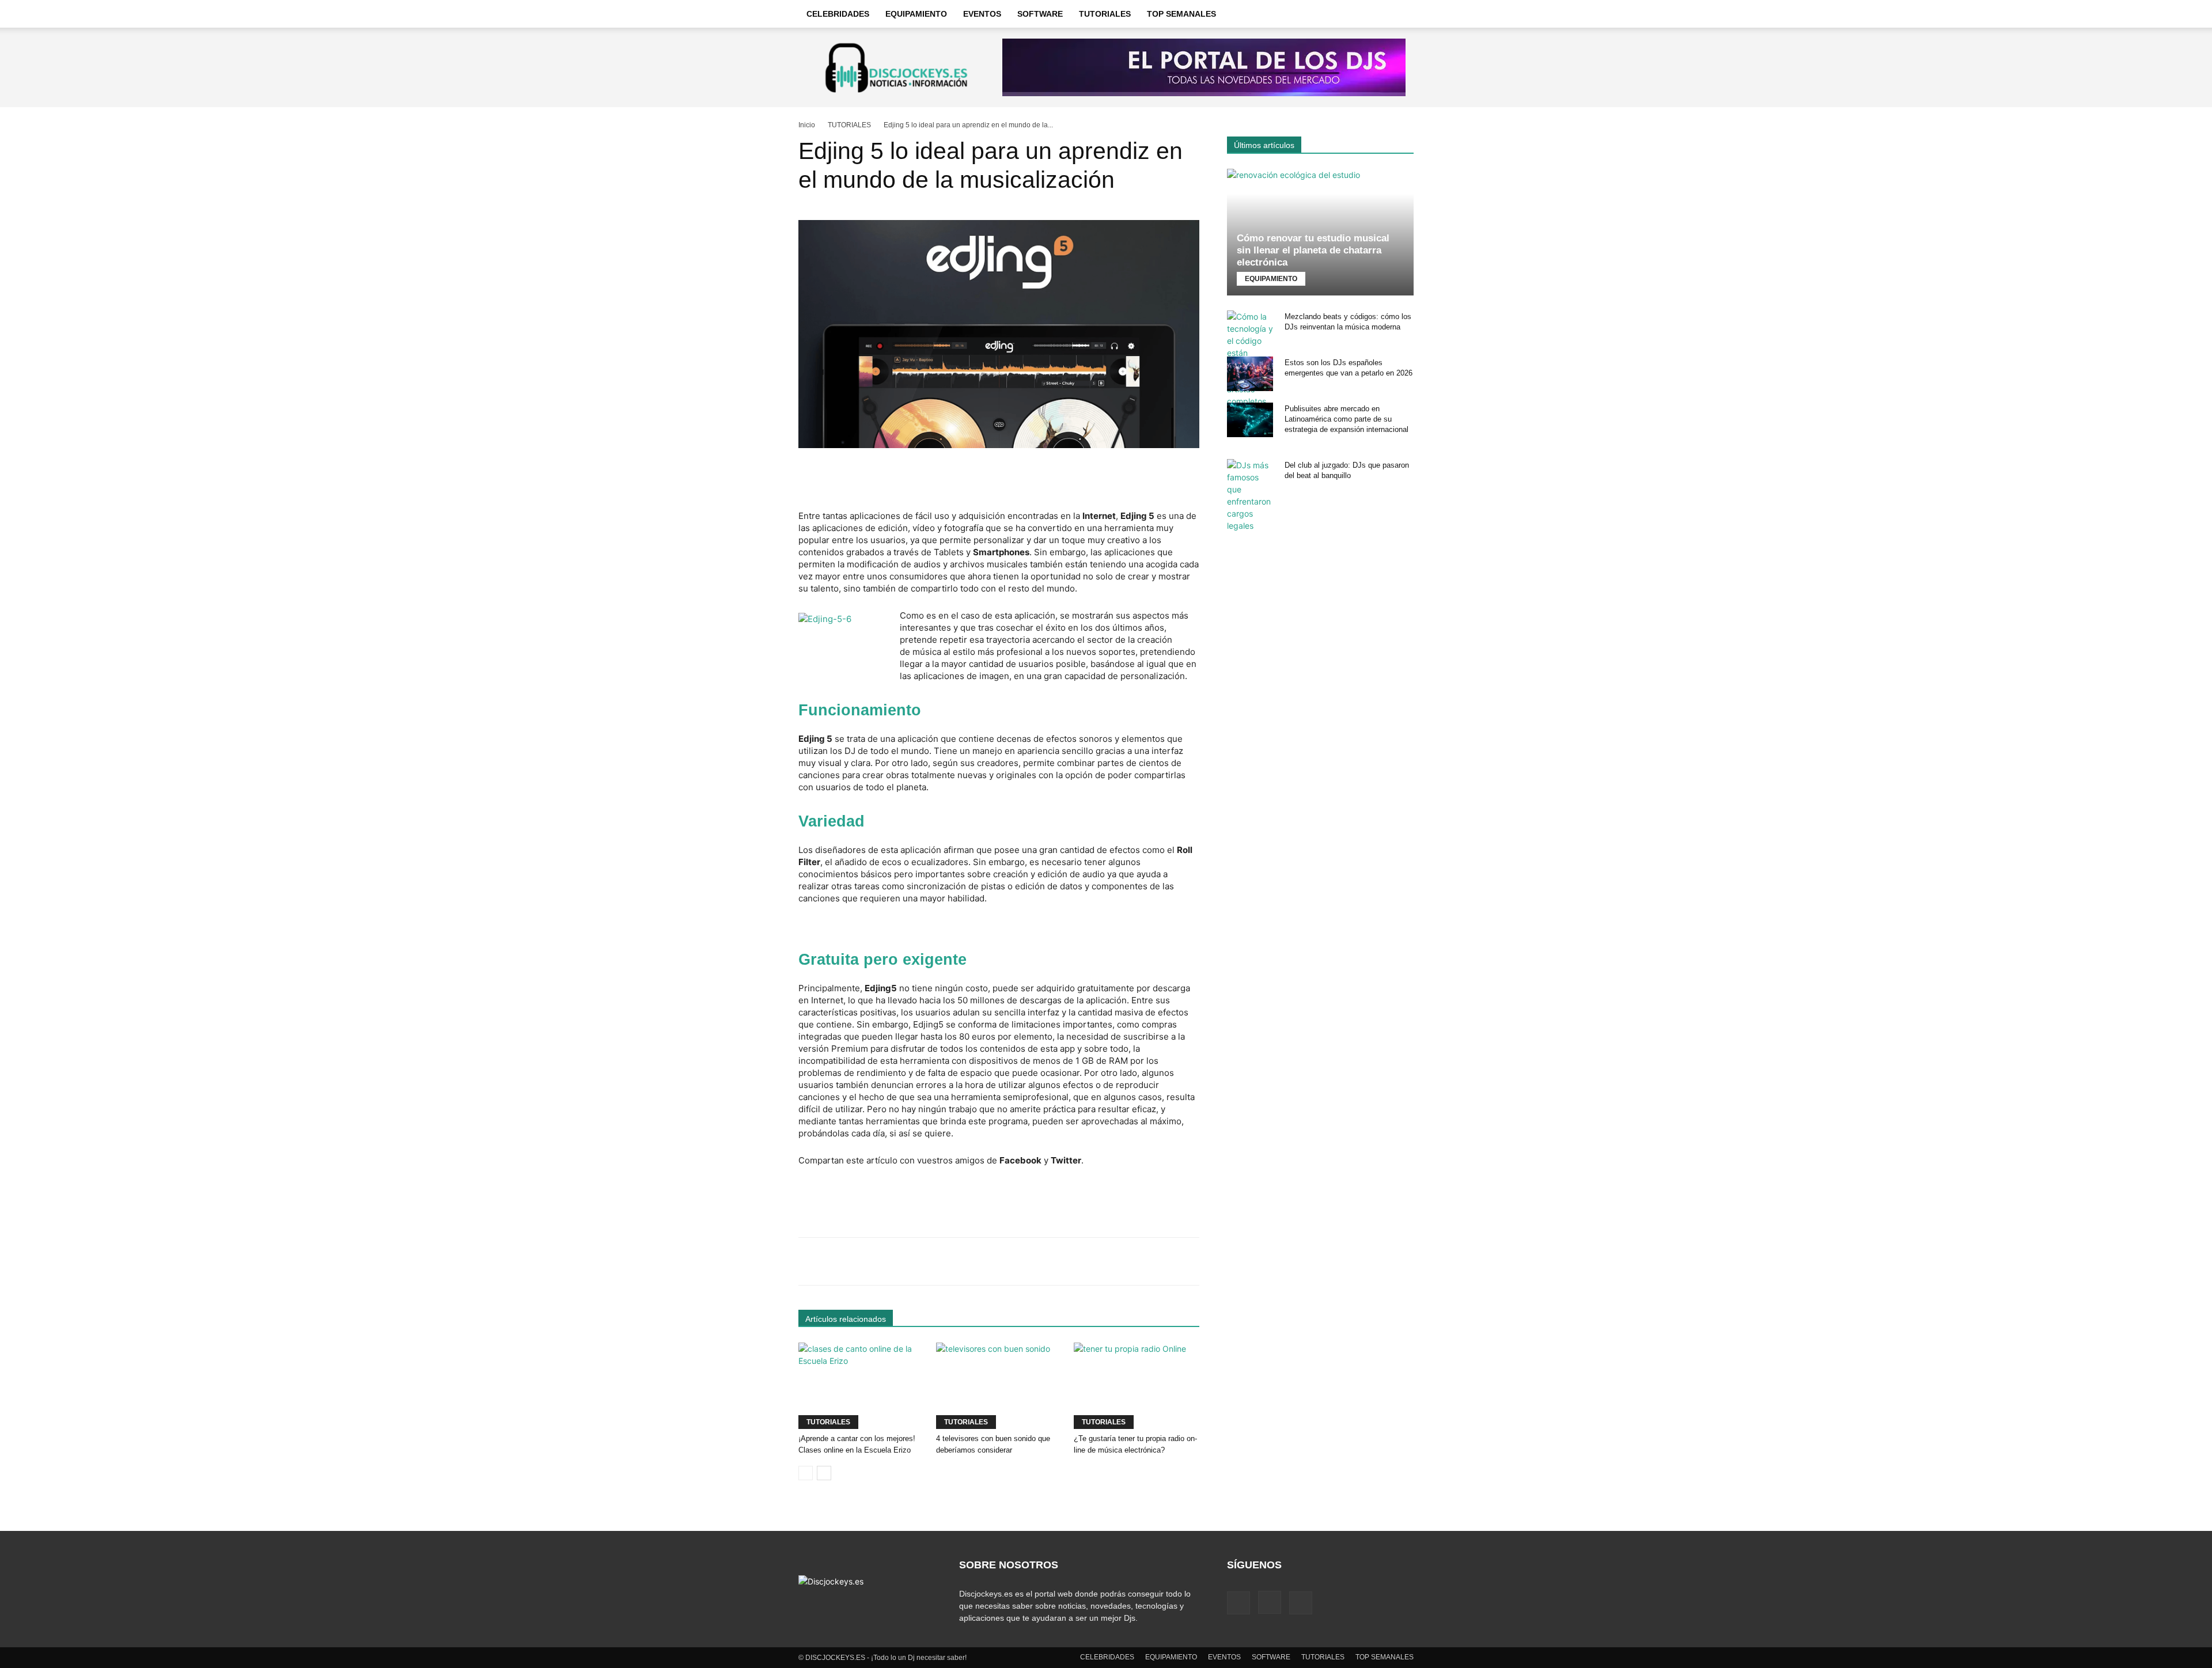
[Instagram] (1270, 1602)
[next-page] (824, 1473)
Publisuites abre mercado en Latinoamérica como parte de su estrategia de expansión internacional (1346, 419)
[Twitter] (1301, 1603)
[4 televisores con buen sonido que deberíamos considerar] (999, 1386)
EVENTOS (982, 14)
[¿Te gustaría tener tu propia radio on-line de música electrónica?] (1137, 1386)
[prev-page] (806, 1473)
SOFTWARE (1040, 14)
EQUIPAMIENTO (916, 14)
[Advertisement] (999, 480)
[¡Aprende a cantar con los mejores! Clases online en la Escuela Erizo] (861, 1386)
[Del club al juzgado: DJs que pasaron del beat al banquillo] (1250, 495)
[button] (1400, 14)
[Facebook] (1238, 1603)
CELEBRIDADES (838, 14)
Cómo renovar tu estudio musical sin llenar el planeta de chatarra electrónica (1313, 250)
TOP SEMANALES (1181, 14)
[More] (1162, 1261)
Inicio (807, 125)
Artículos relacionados (846, 1319)
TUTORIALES (1105, 14)
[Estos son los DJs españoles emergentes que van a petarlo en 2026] (1250, 374)
